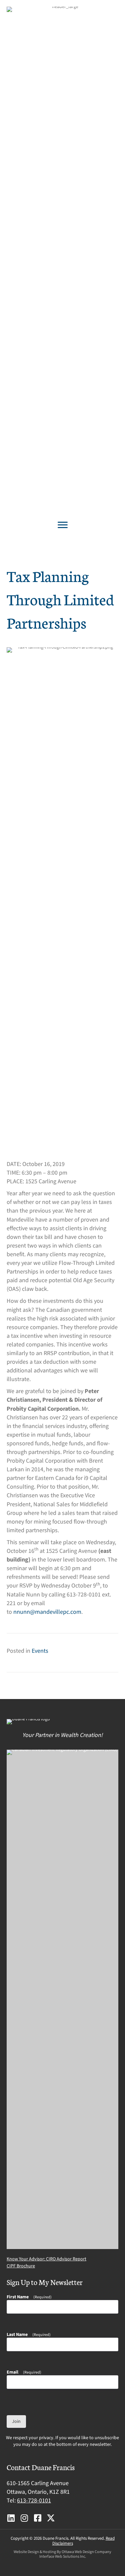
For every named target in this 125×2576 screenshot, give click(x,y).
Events (40, 1651)
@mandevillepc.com (56, 1612)
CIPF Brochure (21, 2266)
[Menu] (63, 525)
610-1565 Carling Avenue (38, 2483)
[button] (11, 2518)
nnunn (22, 1612)
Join (16, 2422)
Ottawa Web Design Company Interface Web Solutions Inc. (75, 2554)
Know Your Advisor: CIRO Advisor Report (46, 2259)
